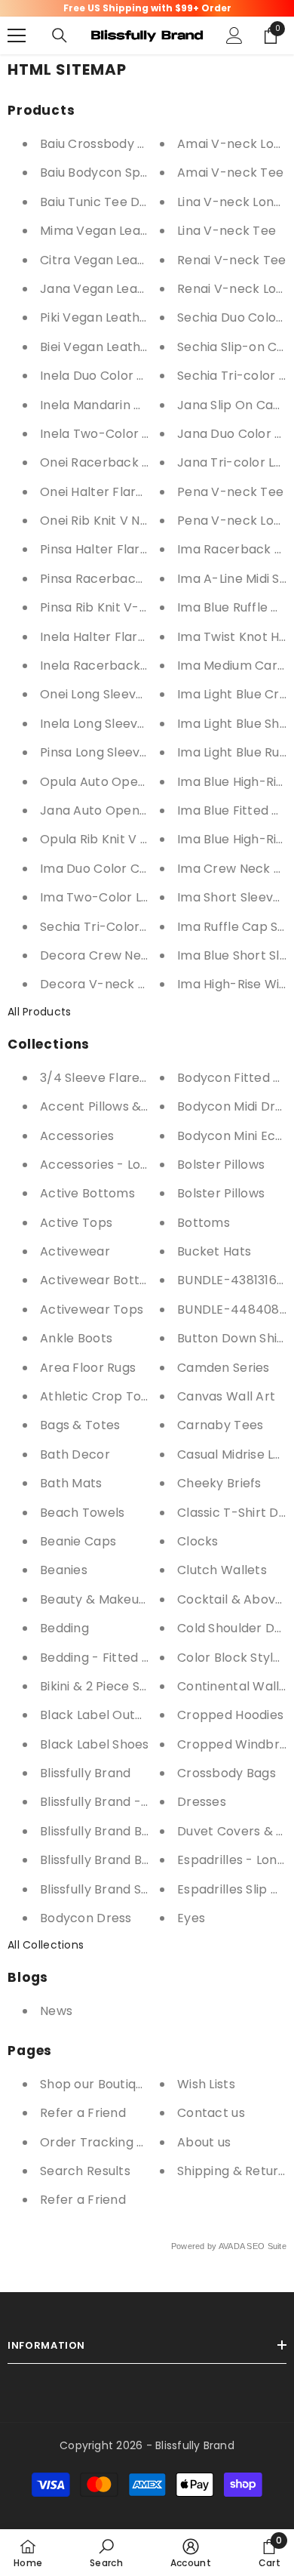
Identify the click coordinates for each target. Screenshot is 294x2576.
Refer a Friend (83, 2113)
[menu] (17, 35)
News (56, 2011)
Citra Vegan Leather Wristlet (128, 260)
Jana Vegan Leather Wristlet (128, 289)
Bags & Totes (80, 1425)
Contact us (211, 2113)
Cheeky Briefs (219, 1483)
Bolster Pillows (221, 1165)
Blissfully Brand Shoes (105, 1889)
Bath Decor (75, 1454)
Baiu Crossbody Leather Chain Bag (145, 144)
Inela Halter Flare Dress (112, 637)
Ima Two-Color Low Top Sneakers (143, 897)
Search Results (85, 2171)
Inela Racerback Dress (109, 666)
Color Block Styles (232, 1658)
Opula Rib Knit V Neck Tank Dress (141, 839)
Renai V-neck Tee (231, 260)
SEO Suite (266, 2246)
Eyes (191, 1918)
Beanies (64, 1570)
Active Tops (76, 1223)
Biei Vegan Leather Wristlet (123, 347)
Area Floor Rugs (88, 1368)
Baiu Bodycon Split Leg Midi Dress (140, 173)
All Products (39, 1012)
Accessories (77, 1136)
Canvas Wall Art (226, 1396)
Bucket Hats (214, 1251)
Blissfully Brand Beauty (108, 1831)
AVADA (231, 2246)
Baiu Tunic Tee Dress (103, 202)
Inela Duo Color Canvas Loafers (135, 376)
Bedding (64, 1628)
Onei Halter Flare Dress (111, 492)
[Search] (60, 35)
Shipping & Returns (235, 2171)
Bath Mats (71, 1483)
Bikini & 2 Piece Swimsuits (116, 1686)
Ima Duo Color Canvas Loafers (132, 869)
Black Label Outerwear (110, 1715)
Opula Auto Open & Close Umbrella (148, 782)
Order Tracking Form (104, 2142)
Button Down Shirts (236, 1338)
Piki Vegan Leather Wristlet (122, 317)
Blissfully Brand (85, 1773)
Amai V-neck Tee (230, 173)
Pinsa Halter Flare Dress (113, 549)
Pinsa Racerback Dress (110, 579)
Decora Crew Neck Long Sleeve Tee (149, 955)
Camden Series (224, 1368)
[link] (106, 2553)
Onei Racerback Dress (109, 462)
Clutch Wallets (222, 1570)
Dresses (202, 1802)
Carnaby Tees (220, 1425)
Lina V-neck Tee (227, 231)
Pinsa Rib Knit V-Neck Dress (124, 607)
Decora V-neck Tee (101, 984)
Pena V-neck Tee (230, 492)
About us (204, 2142)
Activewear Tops (92, 1310)
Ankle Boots (76, 1338)
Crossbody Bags (227, 1773)
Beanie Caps (78, 1541)
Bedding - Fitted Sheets (112, 1658)
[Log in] (234, 35)
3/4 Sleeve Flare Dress (109, 1078)
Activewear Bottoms (103, 1280)
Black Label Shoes (95, 1744)
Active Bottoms (87, 1193)
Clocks (198, 1541)
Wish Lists (206, 2084)
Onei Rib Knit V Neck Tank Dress (137, 521)
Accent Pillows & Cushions (119, 1106)
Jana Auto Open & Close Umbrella (145, 810)
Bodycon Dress (86, 1918)
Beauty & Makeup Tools (112, 1599)
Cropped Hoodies (230, 1715)
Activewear (75, 1251)
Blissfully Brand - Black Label (127, 1802)
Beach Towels (82, 1513)
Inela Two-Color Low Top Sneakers (146, 434)
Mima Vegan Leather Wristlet (129, 231)
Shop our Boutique (95, 2084)
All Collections (46, 1945)
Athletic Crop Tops (98, 1396)
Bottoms (204, 1223)
